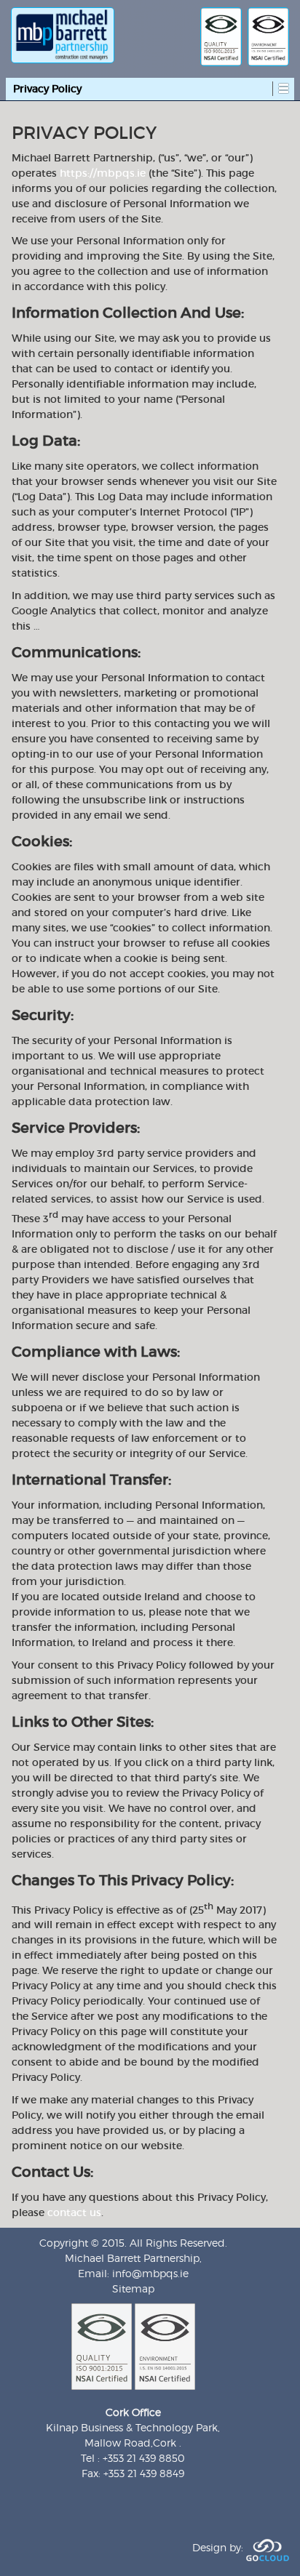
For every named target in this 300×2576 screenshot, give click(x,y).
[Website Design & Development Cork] (268, 2547)
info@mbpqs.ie (150, 2273)
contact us (74, 2212)
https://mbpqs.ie (103, 173)
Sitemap (133, 2288)
